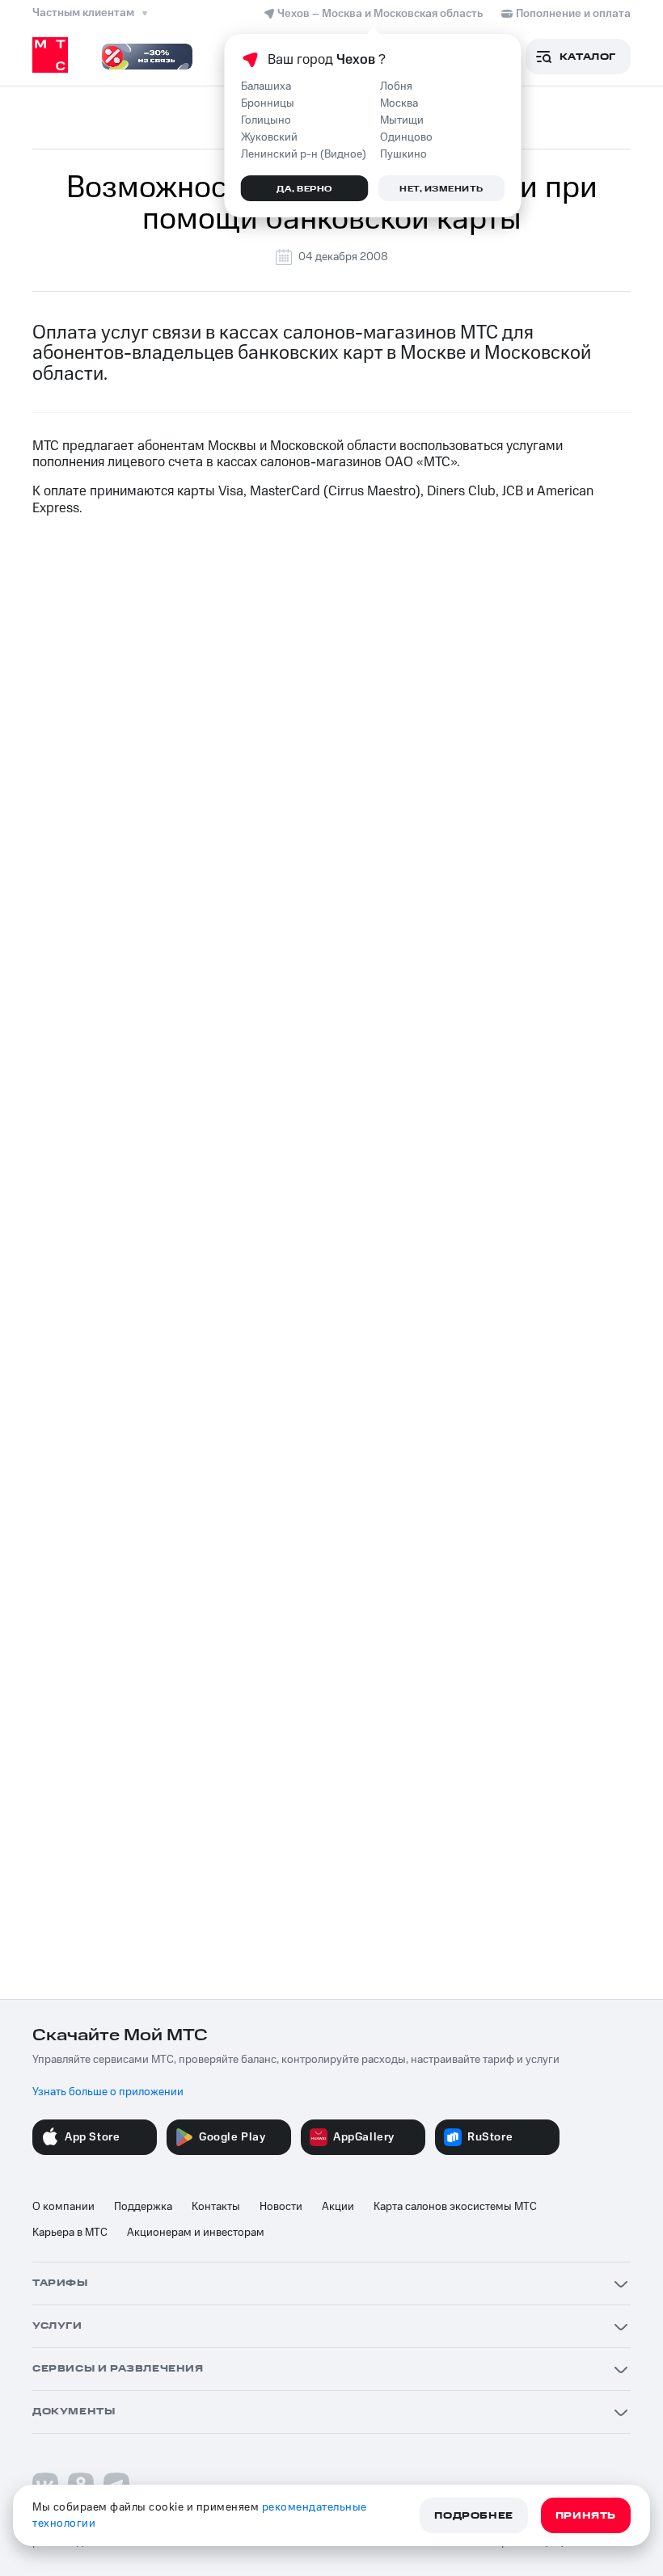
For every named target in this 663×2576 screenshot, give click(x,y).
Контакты (216, 2207)
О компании (63, 2207)
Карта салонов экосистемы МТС (455, 2207)
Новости (281, 2207)
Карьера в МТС (70, 2233)
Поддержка (143, 2207)
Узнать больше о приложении (108, 2092)
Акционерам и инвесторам (196, 2233)
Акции (338, 2207)
